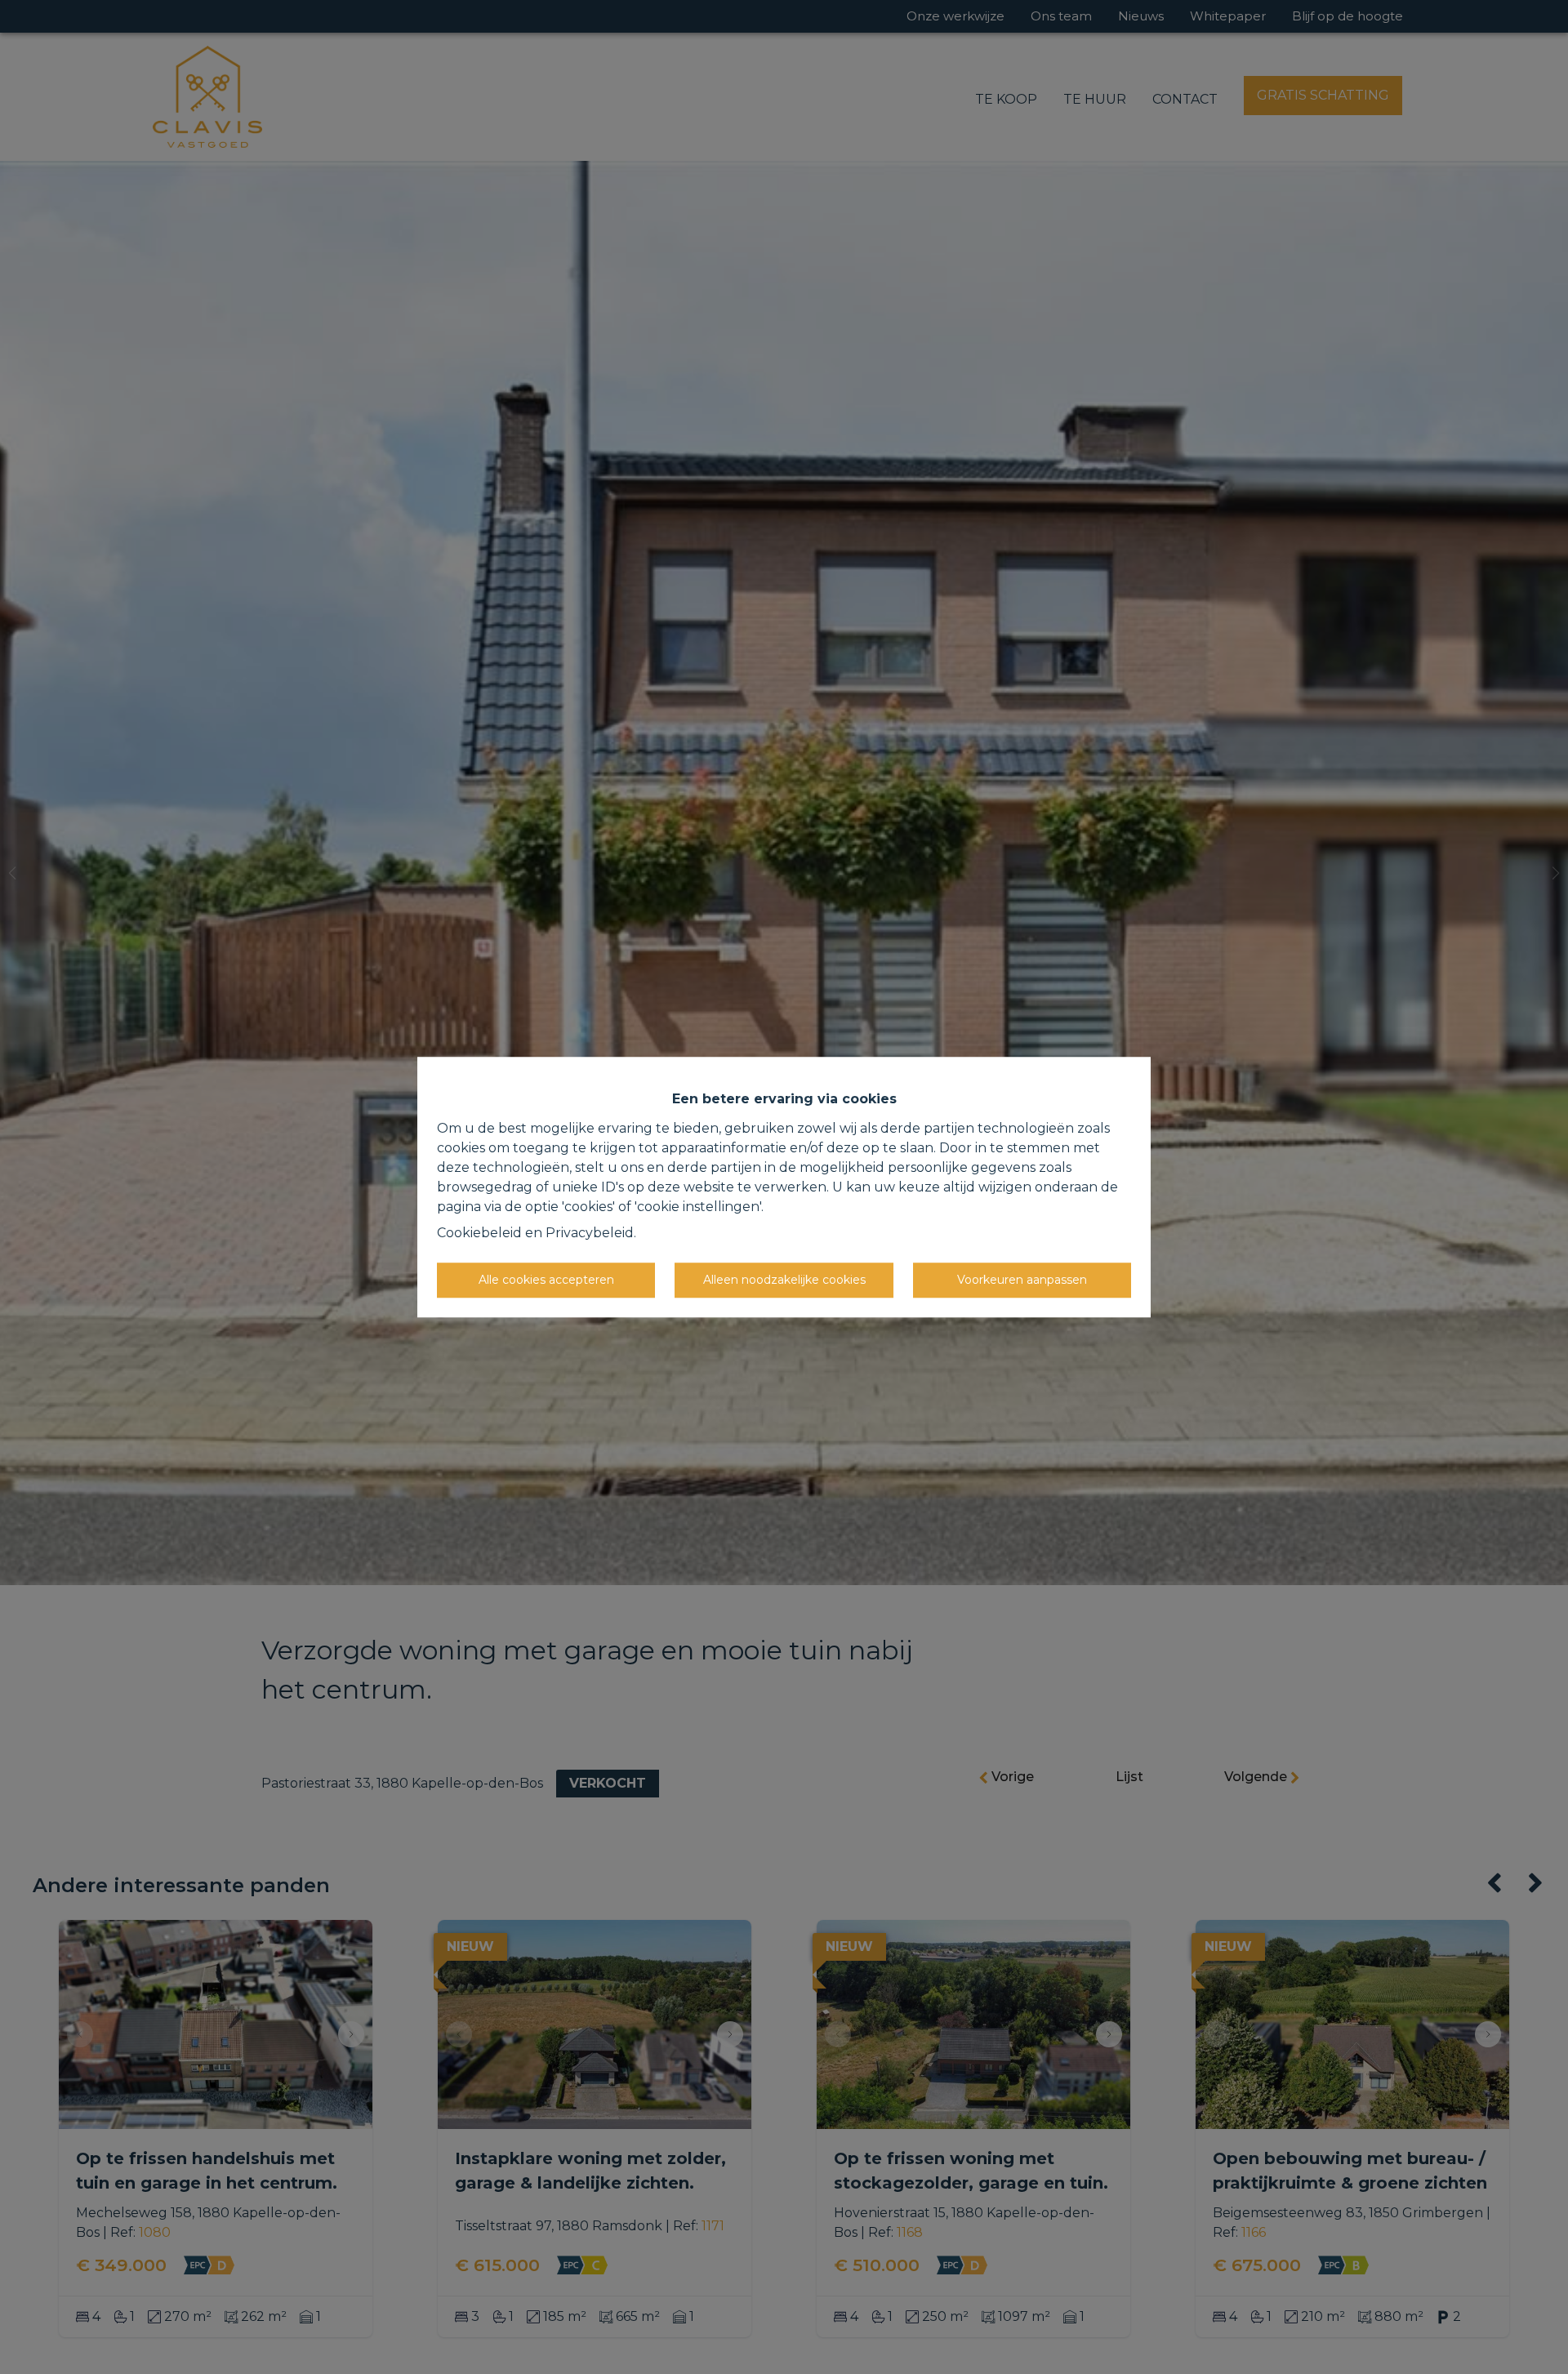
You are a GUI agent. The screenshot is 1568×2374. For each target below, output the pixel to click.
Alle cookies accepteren (546, 1280)
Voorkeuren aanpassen (1022, 1280)
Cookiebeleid (479, 1233)
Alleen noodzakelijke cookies (784, 1280)
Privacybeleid (590, 1233)
